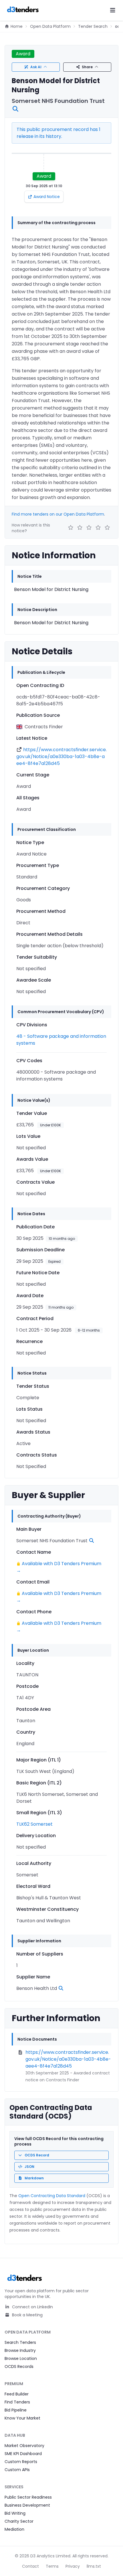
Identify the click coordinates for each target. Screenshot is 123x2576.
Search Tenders (20, 2342)
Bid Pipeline (16, 2410)
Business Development (27, 2505)
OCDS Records (19, 2366)
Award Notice (47, 197)
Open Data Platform (50, 26)
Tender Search (93, 26)
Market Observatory (24, 2446)
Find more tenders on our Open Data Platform (58, 514)
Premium (14, 2384)
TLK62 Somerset (34, 1824)
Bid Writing (15, 2513)
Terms (52, 2566)
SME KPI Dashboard (23, 2454)
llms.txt (94, 2566)
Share (87, 67)
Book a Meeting (27, 2315)
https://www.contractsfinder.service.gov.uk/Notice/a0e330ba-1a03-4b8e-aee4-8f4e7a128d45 (61, 756)
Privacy (73, 2566)
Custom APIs (17, 2470)
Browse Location (21, 2358)
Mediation (14, 2529)
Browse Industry (20, 2350)
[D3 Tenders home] (23, 10)
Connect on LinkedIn (32, 2307)
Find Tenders (17, 2402)
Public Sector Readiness (28, 2497)
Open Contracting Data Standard (52, 2196)
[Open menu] (113, 10)
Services (14, 2487)
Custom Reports (21, 2462)
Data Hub (15, 2435)
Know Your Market (22, 2418)
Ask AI (36, 67)
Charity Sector (19, 2521)
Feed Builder (17, 2394)
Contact (30, 2566)
